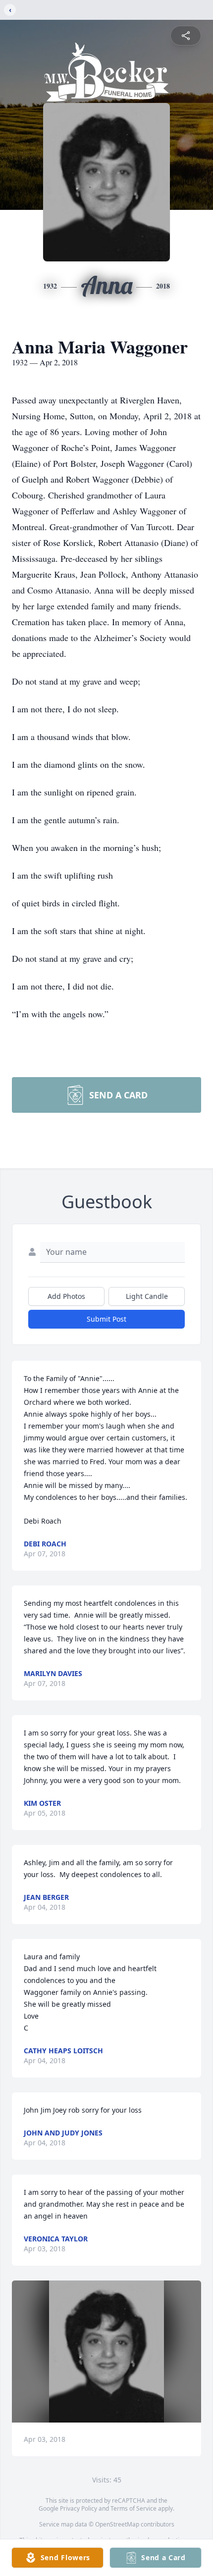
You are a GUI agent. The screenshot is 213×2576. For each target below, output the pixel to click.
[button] (107, 2352)
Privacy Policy (79, 2508)
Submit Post (106, 1319)
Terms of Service (133, 2508)
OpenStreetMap (117, 2524)
